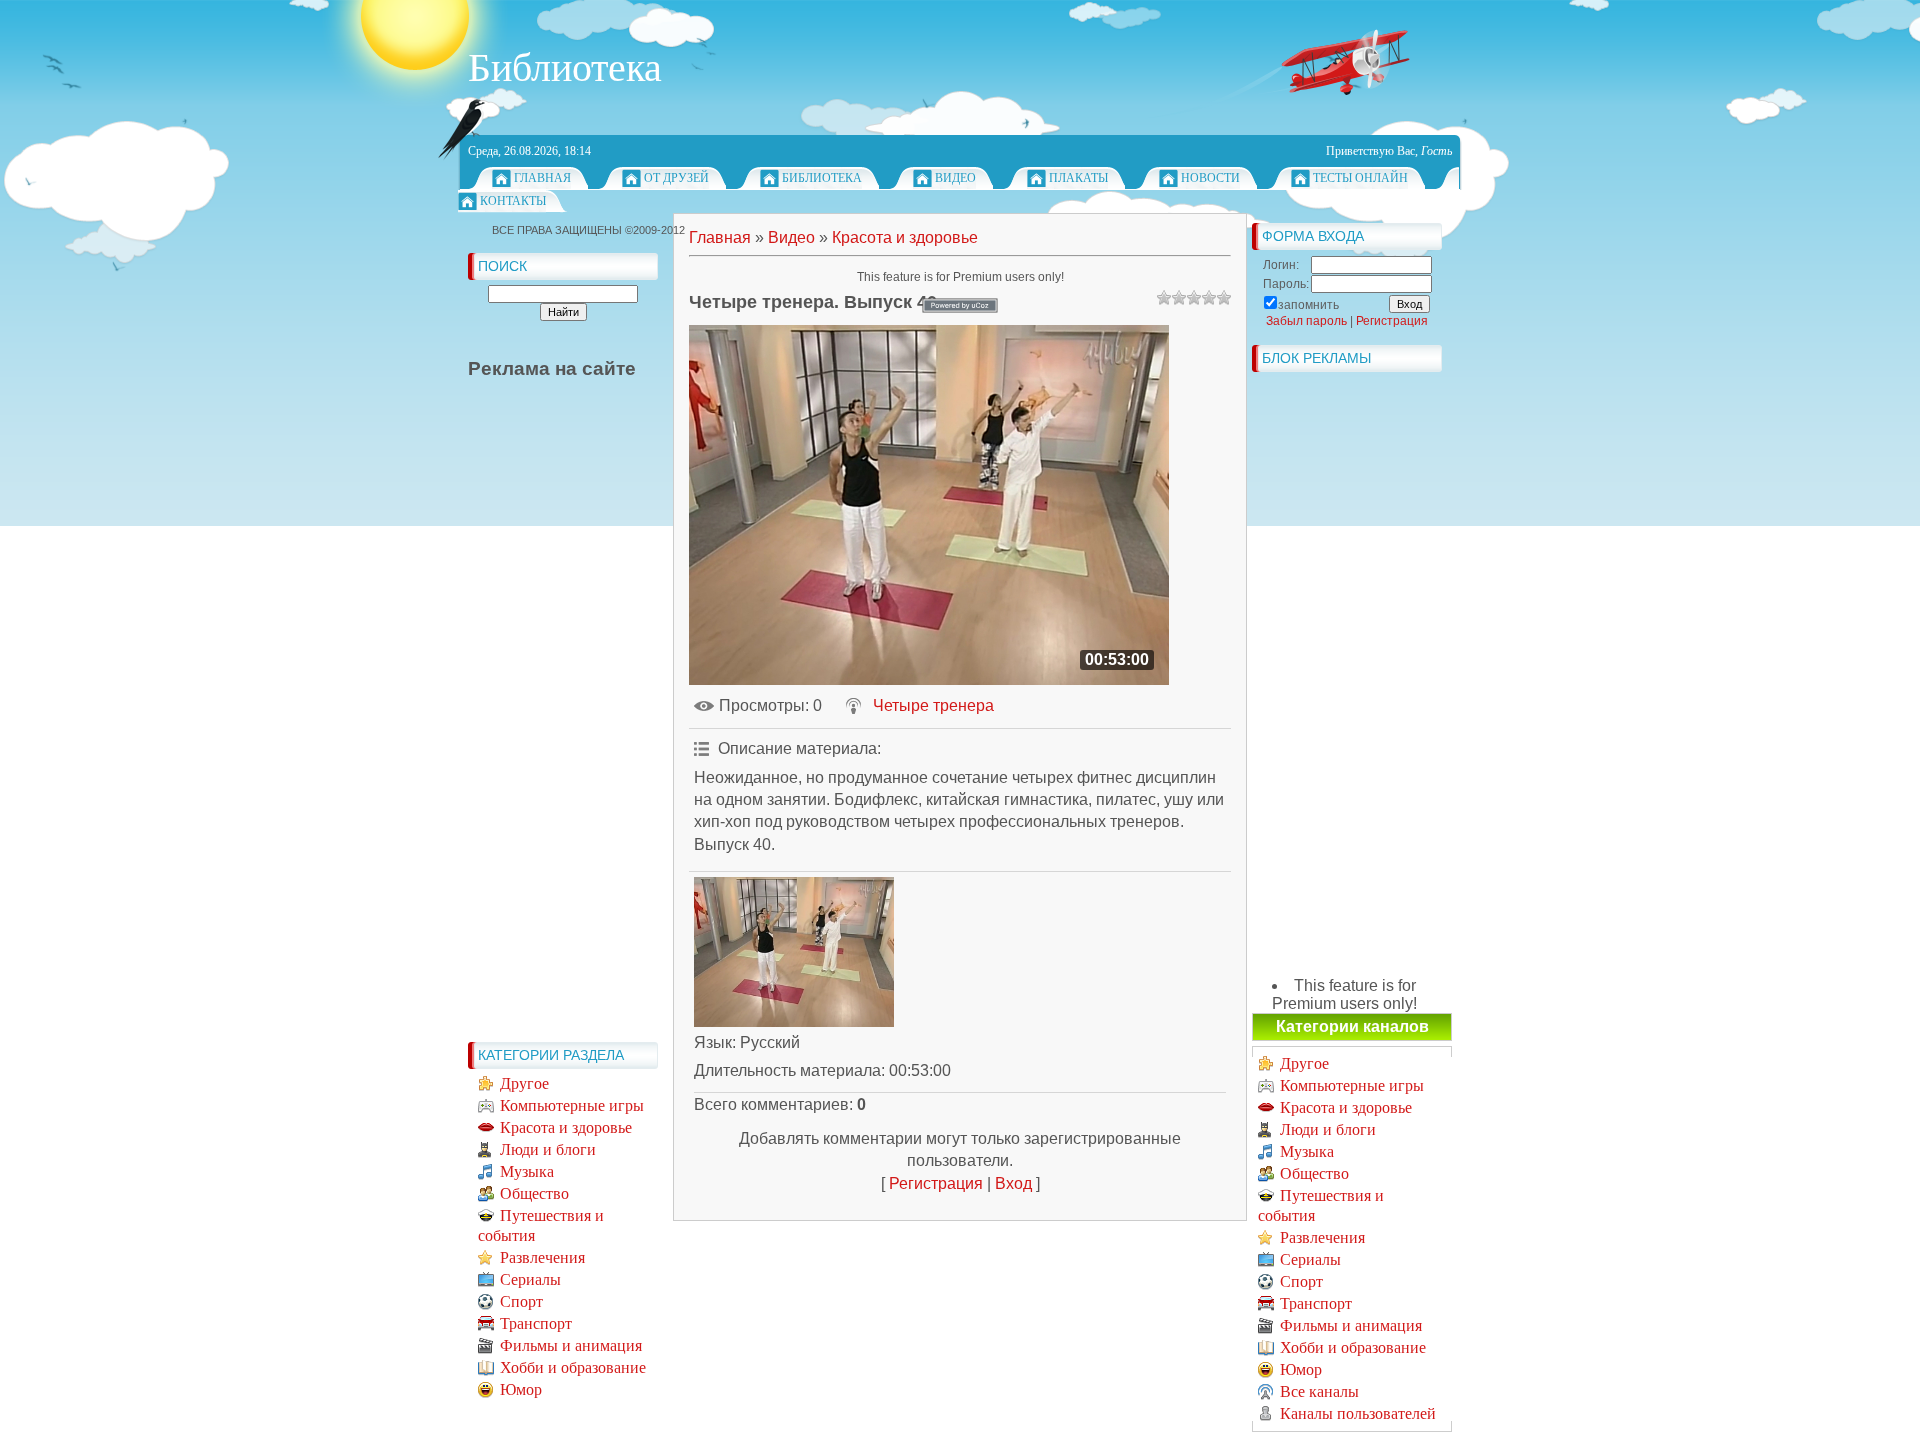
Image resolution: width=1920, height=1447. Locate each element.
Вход (1013, 1183)
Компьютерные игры (572, 1105)
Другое (524, 1083)
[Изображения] (794, 952)
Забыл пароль (1306, 321)
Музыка (527, 1171)
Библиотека (822, 178)
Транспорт (536, 1323)
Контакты (513, 201)
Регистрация (936, 1183)
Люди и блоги (548, 1149)
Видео (955, 178)
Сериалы (530, 1279)
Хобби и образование (573, 1367)
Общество (534, 1193)
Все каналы (1319, 1391)
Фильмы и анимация (571, 1345)
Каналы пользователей (1358, 1413)
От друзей (676, 178)
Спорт (521, 1301)
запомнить (1308, 305)
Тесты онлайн (1360, 178)
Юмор (521, 1389)
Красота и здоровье (566, 1127)
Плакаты (1078, 178)
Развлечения (542, 1257)
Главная (542, 178)
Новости (1210, 178)
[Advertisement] (548, 732)
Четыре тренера (933, 705)
